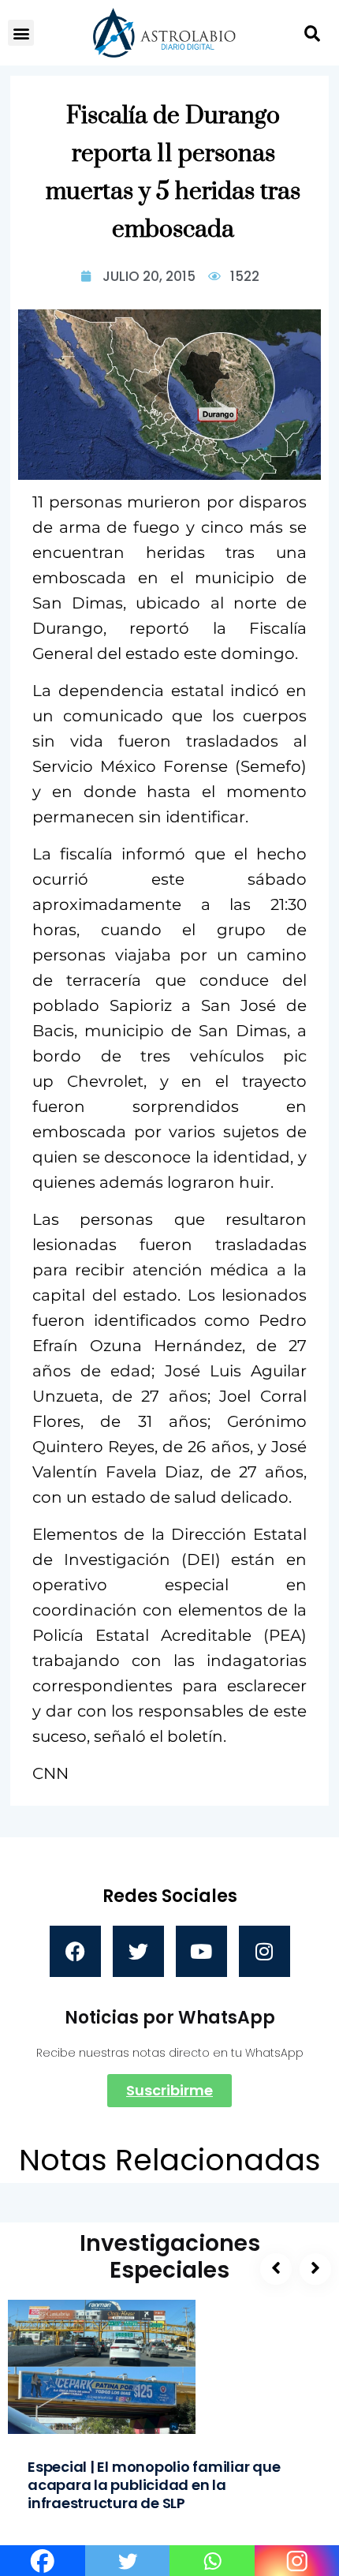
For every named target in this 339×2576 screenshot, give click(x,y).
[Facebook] (75, 1951)
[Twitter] (138, 1951)
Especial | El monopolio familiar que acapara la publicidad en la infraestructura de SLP (154, 2485)
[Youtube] (201, 1951)
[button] (21, 33)
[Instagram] (264, 1951)
